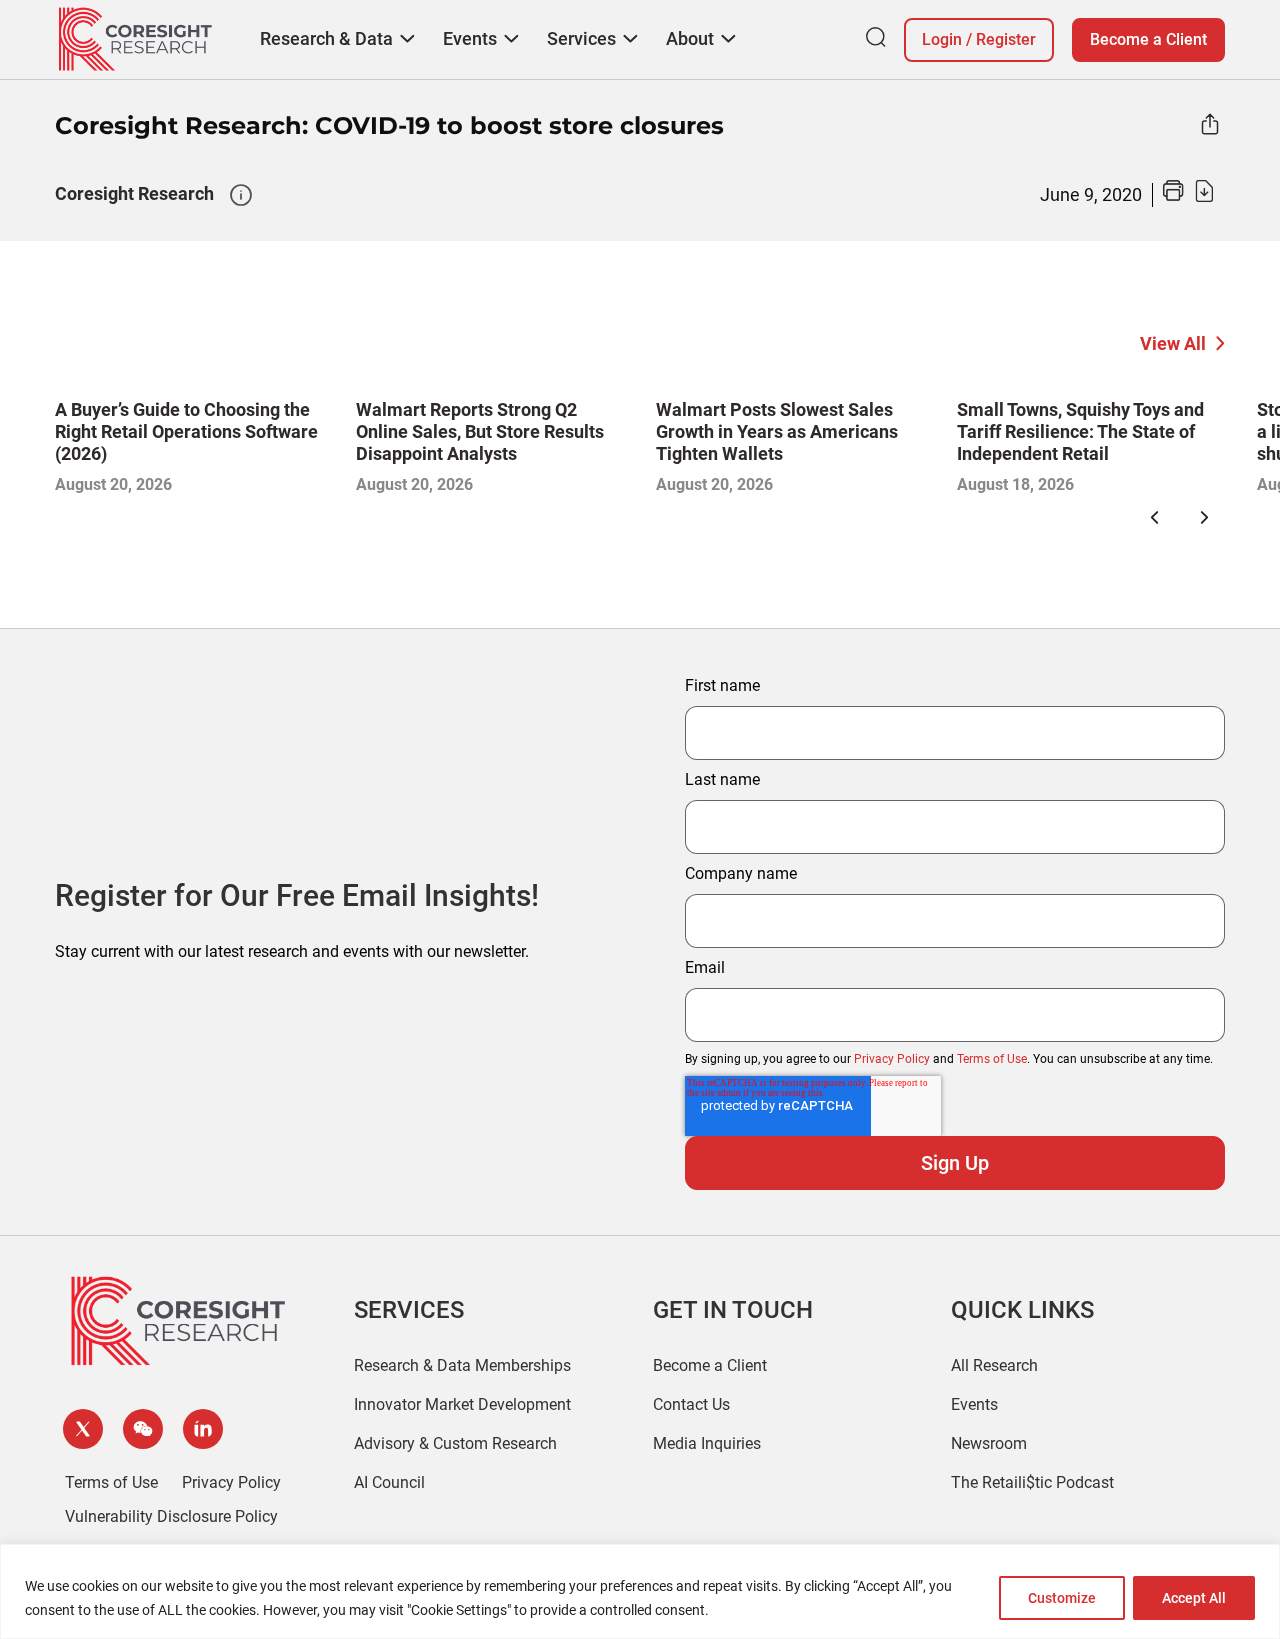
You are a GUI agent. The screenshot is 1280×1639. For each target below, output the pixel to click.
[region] (640, 1591)
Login (942, 39)
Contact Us (691, 1404)
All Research (994, 1365)
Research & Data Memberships (462, 1365)
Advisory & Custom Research (455, 1443)
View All (1173, 343)
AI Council (389, 1482)
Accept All (1194, 1598)
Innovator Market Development (462, 1404)
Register (1006, 39)
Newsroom (989, 1443)
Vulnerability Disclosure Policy (171, 1516)
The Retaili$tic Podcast (1032, 1482)
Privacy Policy (892, 1059)
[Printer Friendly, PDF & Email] (1188, 196)
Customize (1062, 1598)
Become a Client (1148, 39)
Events (974, 1404)
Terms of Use (992, 1059)
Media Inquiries (707, 1443)
